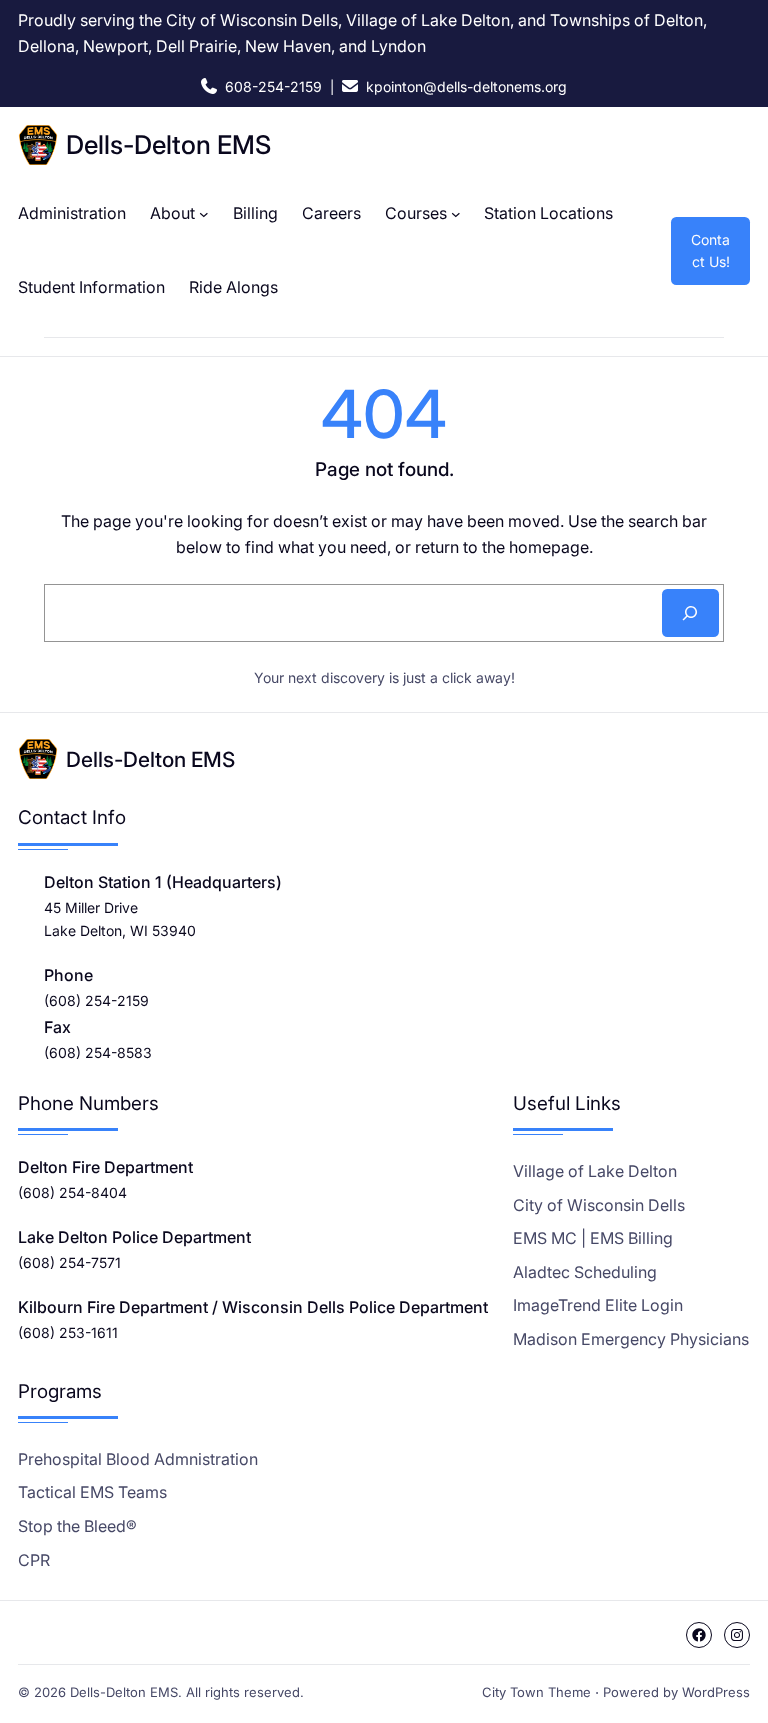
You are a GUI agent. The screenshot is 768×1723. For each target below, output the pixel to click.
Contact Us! (710, 250)
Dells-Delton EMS (168, 144)
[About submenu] (204, 214)
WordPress (716, 1692)
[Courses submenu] (456, 214)
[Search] (690, 613)
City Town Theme (536, 1692)
